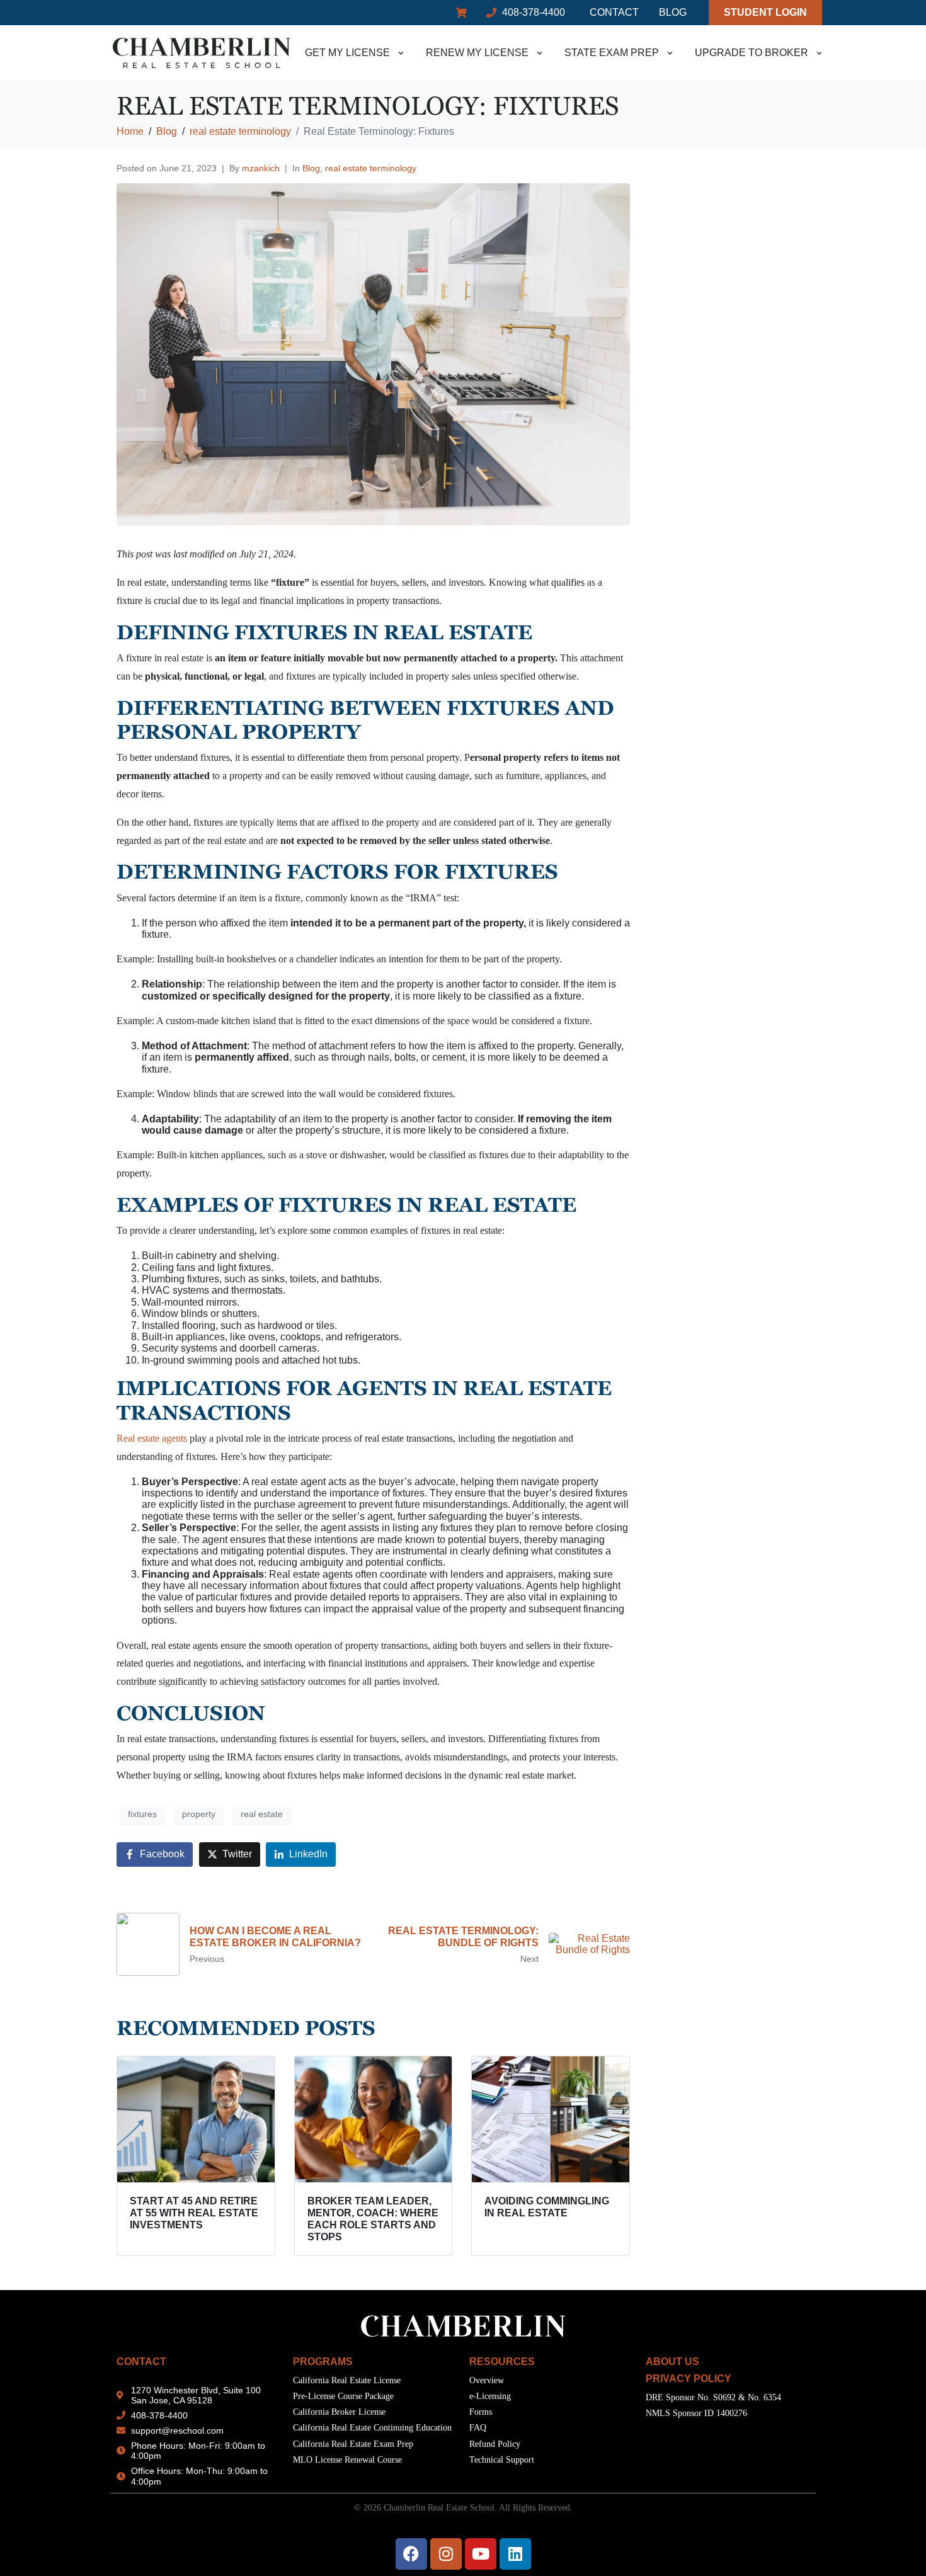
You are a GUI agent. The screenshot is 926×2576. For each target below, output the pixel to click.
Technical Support (502, 2460)
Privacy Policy (689, 2379)
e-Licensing (490, 2396)
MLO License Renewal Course (347, 2460)
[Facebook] (411, 2554)
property (199, 1814)
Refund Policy (495, 2444)
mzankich (261, 168)
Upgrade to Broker (752, 53)
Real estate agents (152, 1438)
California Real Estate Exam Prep (353, 2444)
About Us (672, 2362)
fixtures (142, 1814)
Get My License (347, 53)
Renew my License (477, 53)
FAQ (478, 2428)
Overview (487, 2380)
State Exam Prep (612, 53)
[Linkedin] (515, 2554)
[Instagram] (446, 2554)
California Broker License (339, 2412)
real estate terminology (371, 168)
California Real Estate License (347, 2380)
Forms (481, 2412)
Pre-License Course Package (343, 2396)
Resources (502, 2362)
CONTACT (141, 2362)
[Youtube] (481, 2554)
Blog (311, 168)
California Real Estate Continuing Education (372, 2428)
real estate (262, 1814)
